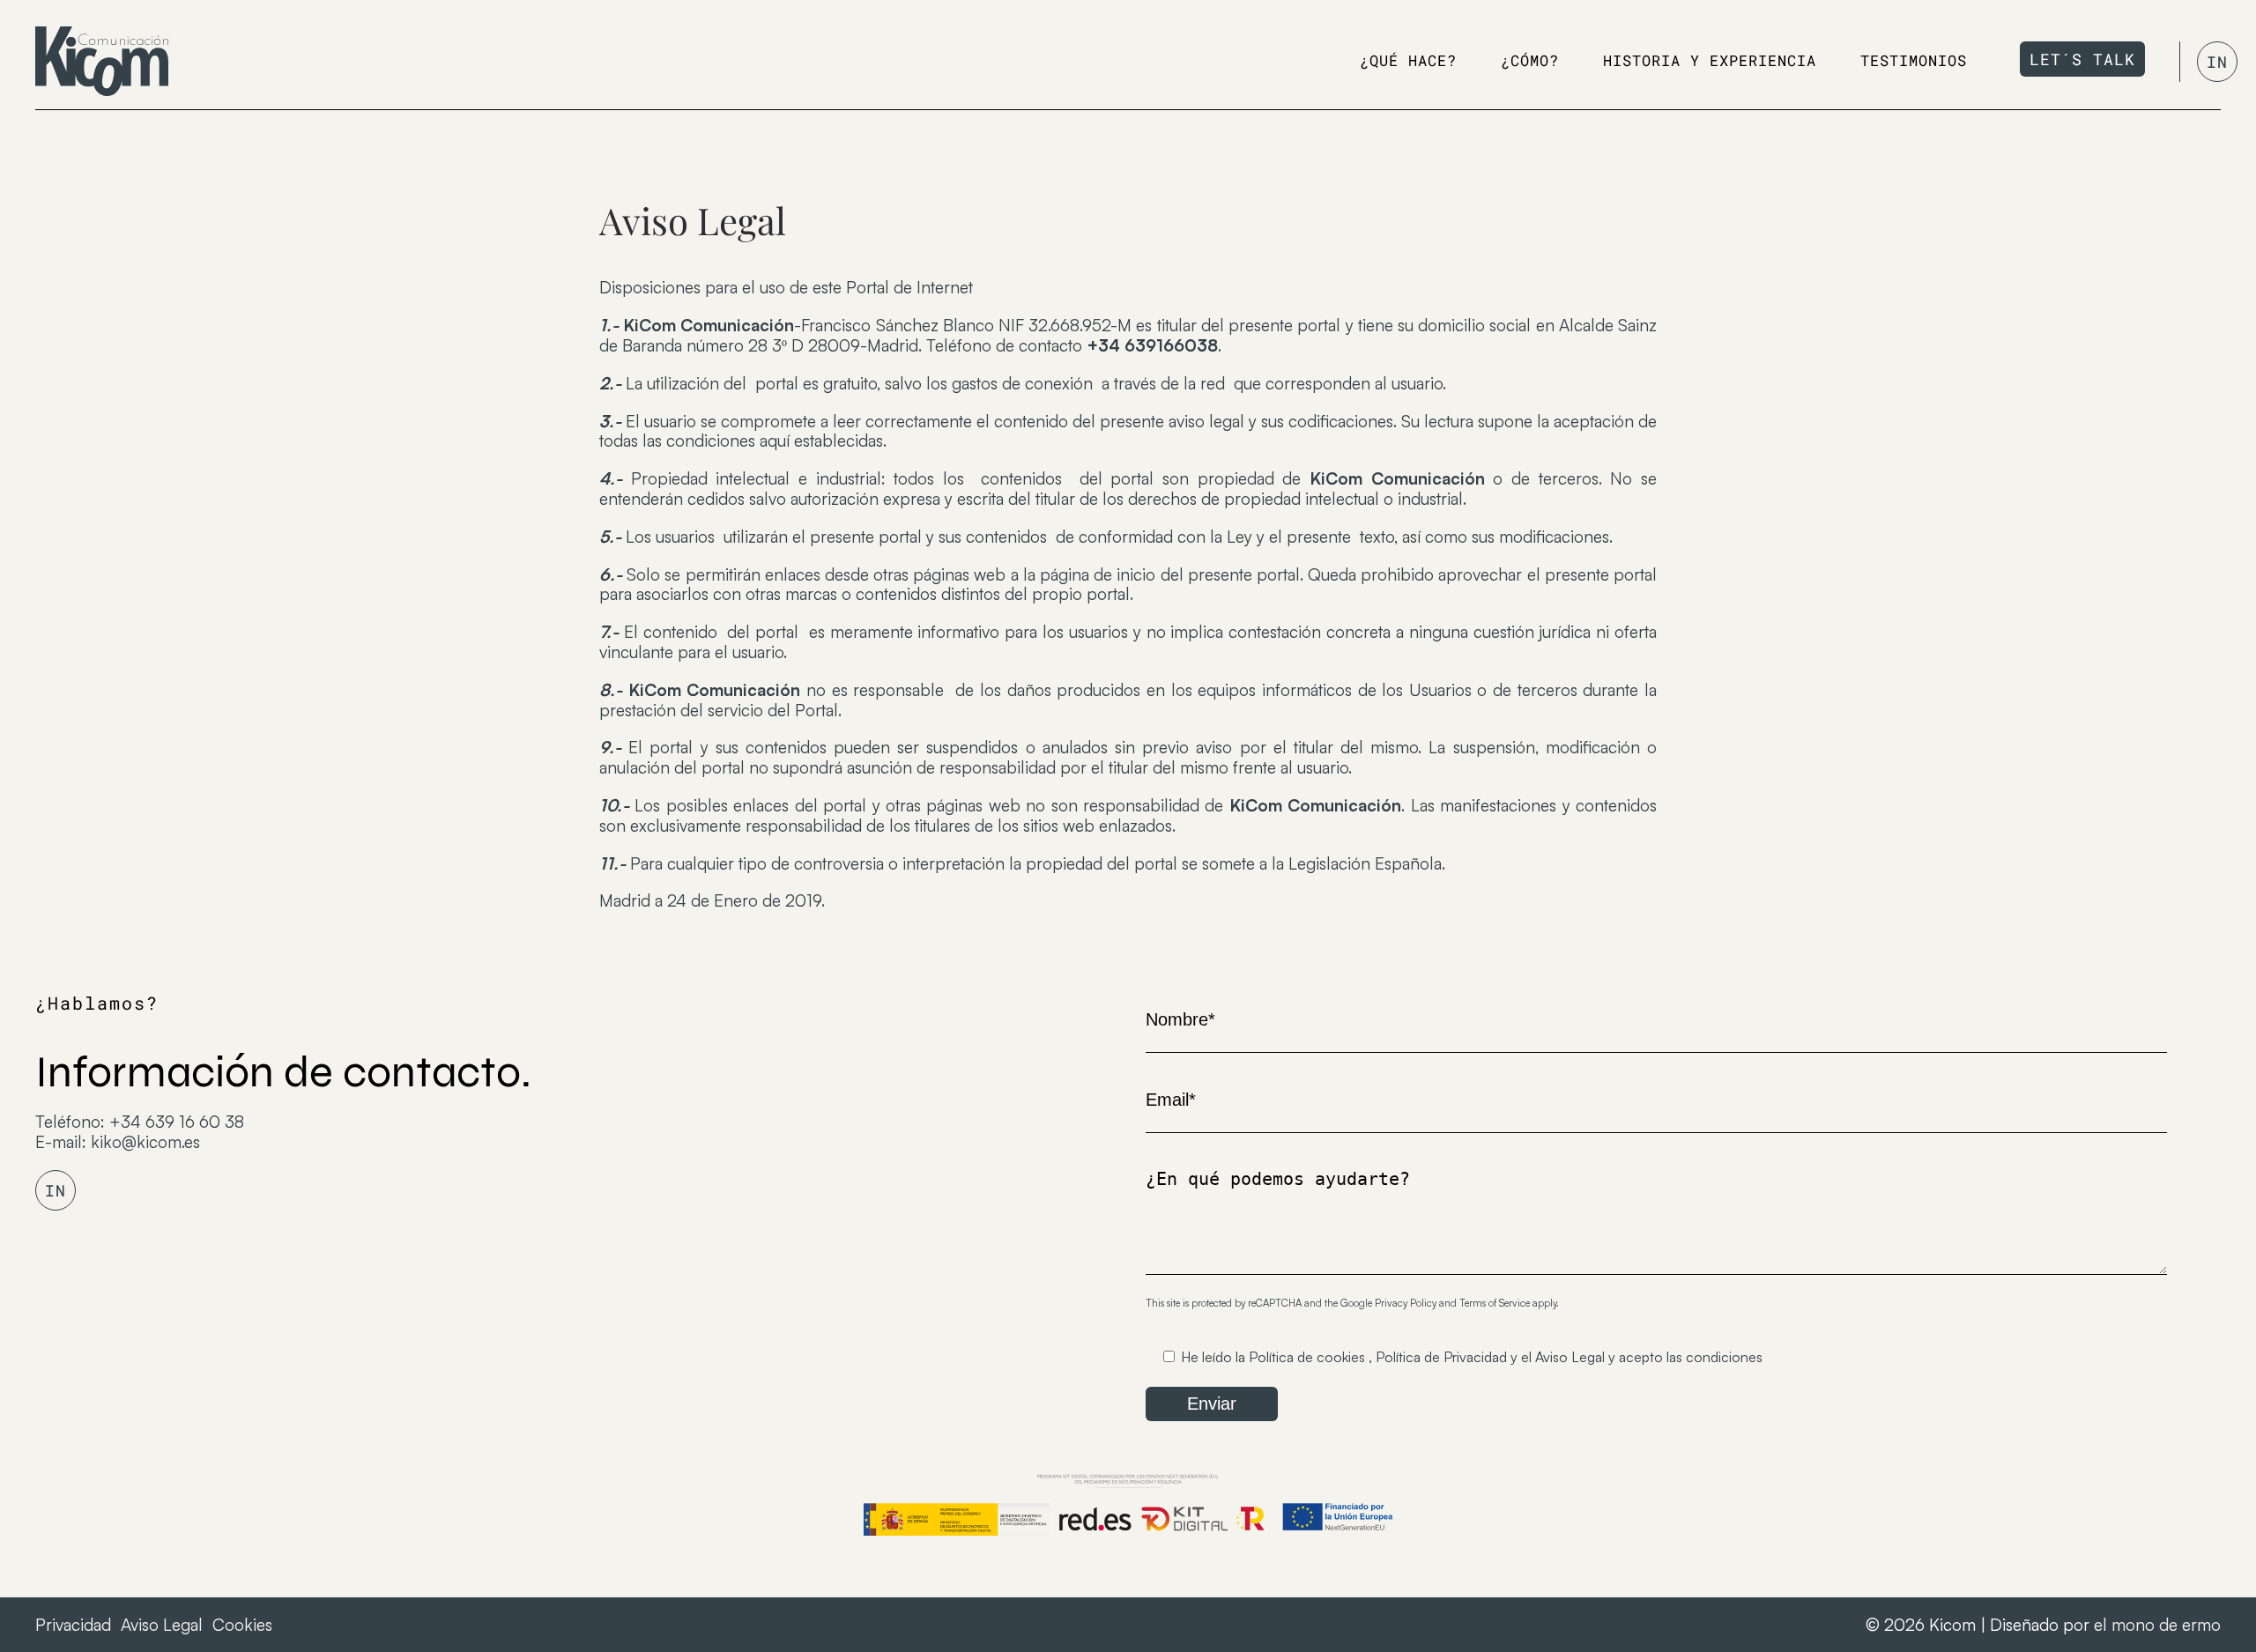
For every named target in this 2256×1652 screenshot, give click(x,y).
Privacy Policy (1406, 1303)
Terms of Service (1495, 1303)
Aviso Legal (1570, 1357)
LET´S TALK (2082, 59)
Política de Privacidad (1441, 1357)
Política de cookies (1307, 1357)
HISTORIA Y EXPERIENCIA (1710, 60)
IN (2217, 62)
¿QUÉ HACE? (1408, 60)
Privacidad (73, 1625)
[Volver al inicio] (102, 61)
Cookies (242, 1625)
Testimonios (1914, 60)
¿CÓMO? (1530, 60)
